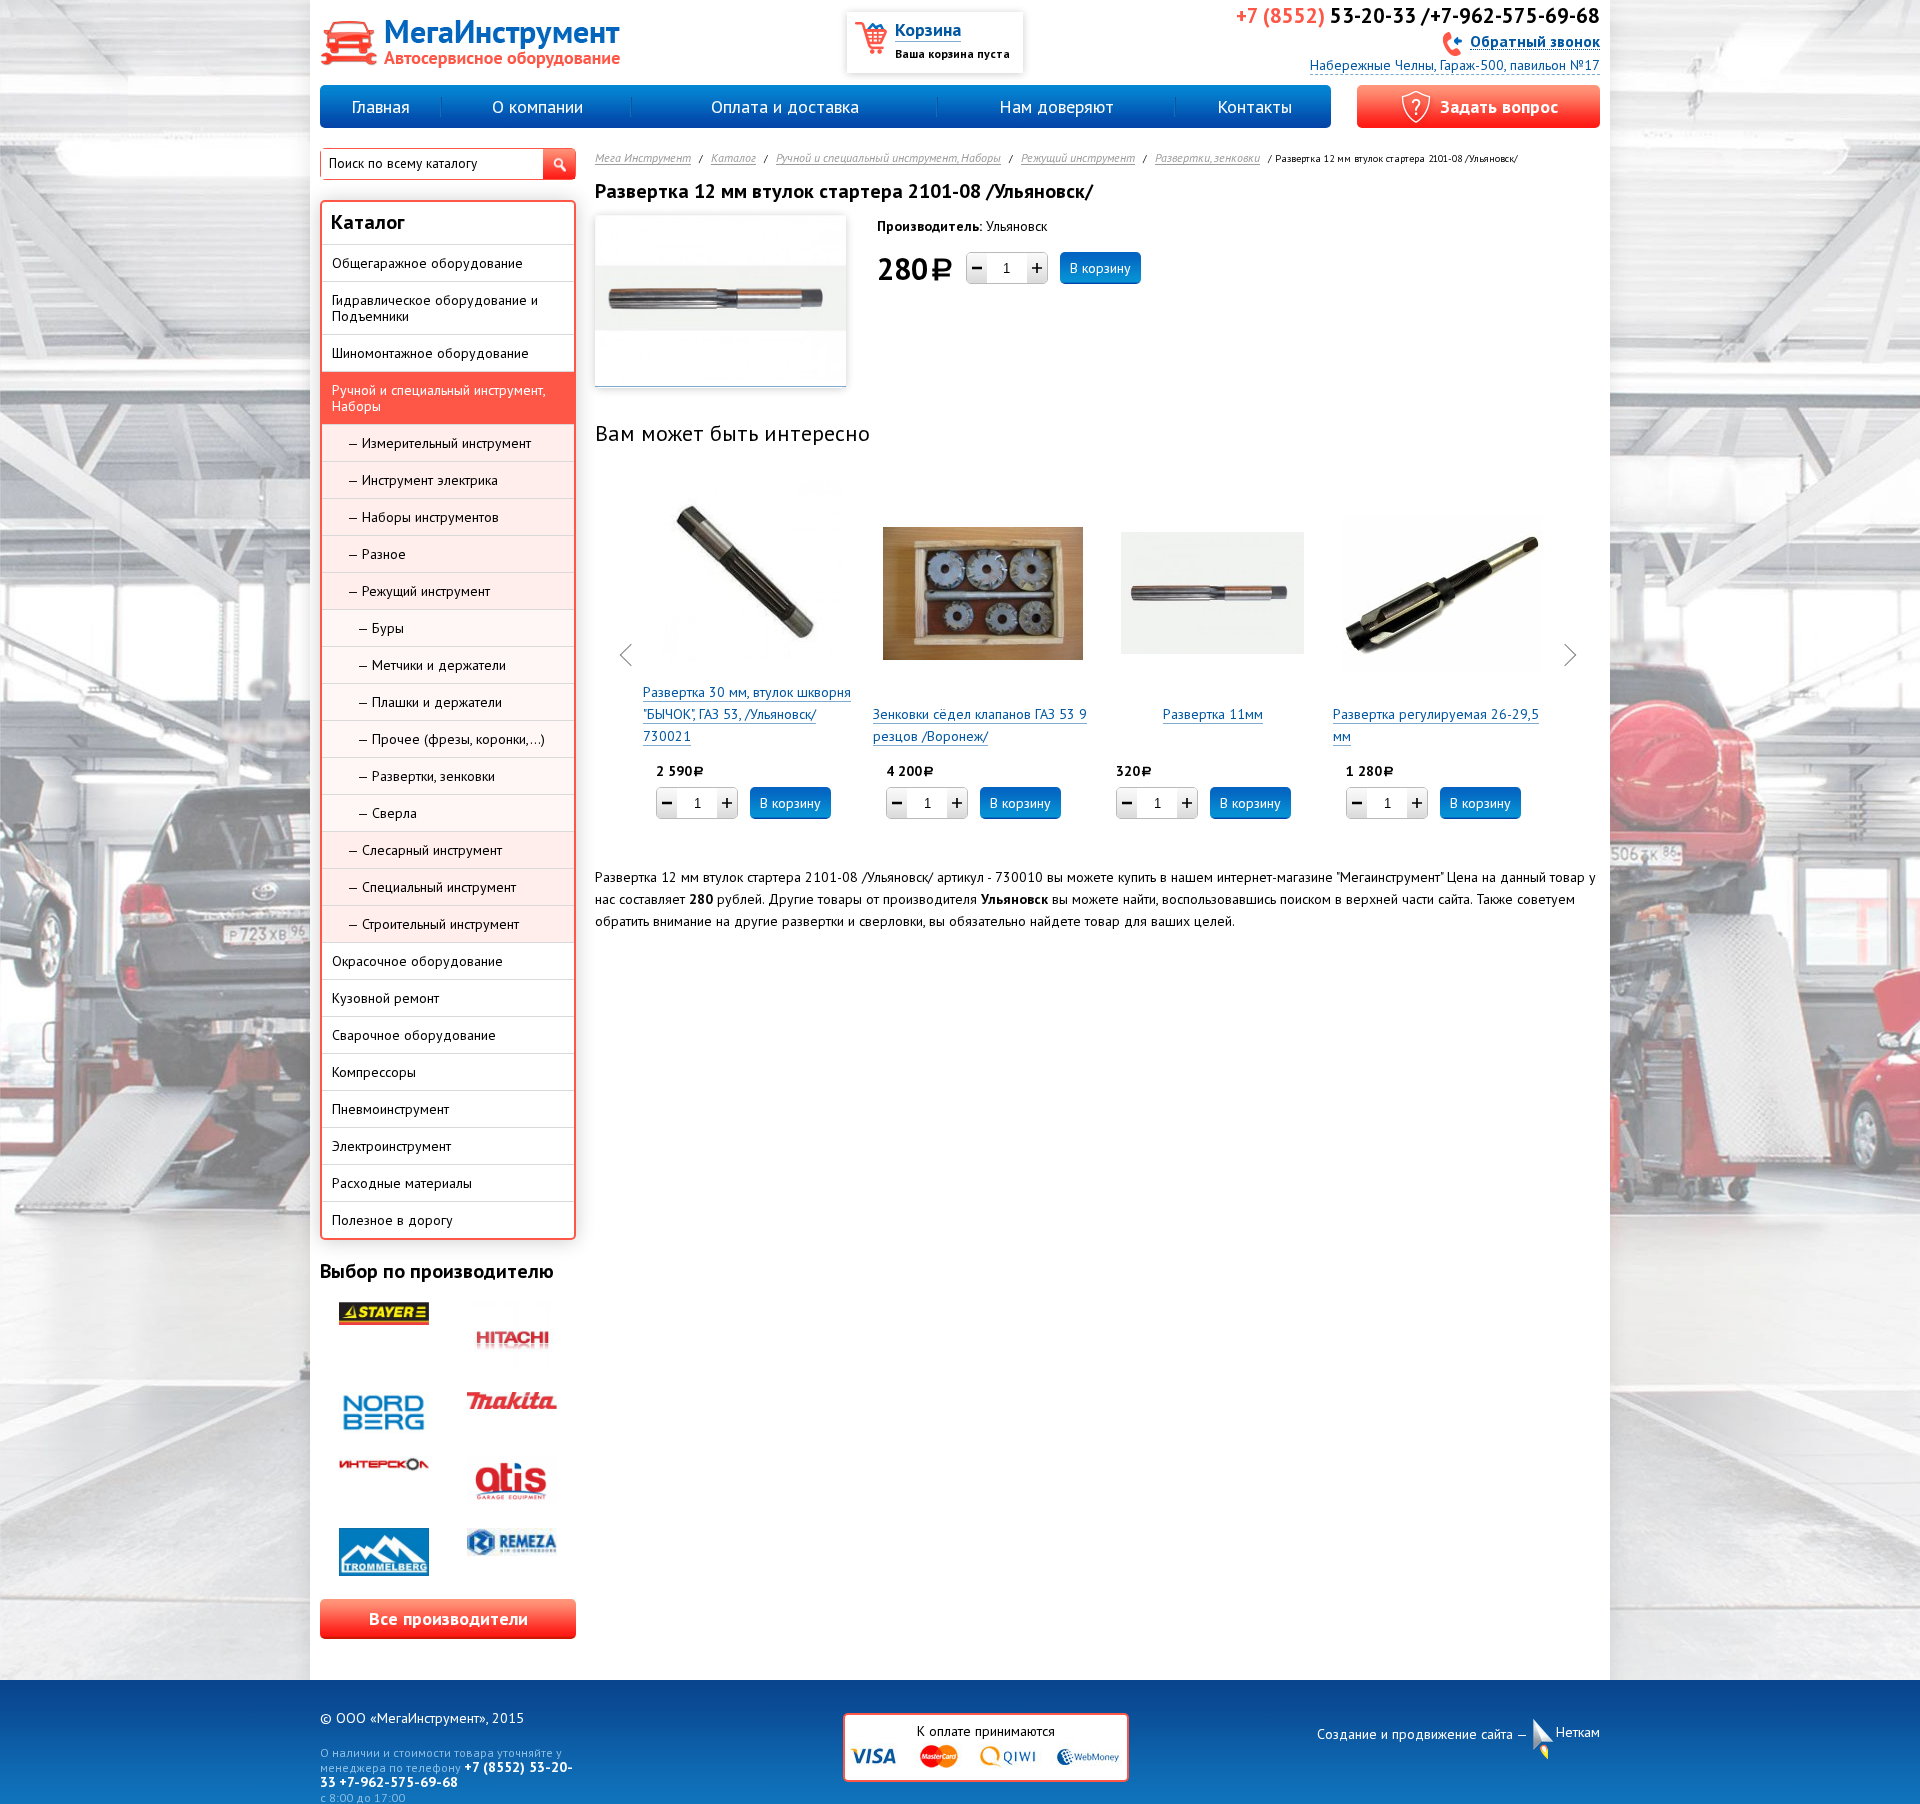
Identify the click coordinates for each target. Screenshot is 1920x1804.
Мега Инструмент (643, 158)
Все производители (448, 1618)
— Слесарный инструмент (424, 850)
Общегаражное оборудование (427, 263)
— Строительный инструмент (433, 924)
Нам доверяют (1056, 106)
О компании (537, 106)
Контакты (1254, 106)
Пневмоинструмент (390, 1109)
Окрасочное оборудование (417, 961)
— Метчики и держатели (431, 665)
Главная (380, 106)
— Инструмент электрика (422, 480)
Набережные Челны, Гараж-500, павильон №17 (1455, 65)
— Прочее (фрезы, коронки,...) (451, 739)
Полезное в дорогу (392, 1220)
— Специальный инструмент (431, 887)
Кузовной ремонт (385, 998)
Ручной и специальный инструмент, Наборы (888, 158)
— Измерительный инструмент (439, 443)
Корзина (928, 29)
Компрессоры (374, 1072)
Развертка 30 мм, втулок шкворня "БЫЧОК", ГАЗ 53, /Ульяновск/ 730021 (747, 714)
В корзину (1100, 268)
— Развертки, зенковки (426, 776)
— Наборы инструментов (423, 517)
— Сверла (387, 813)
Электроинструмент (391, 1146)
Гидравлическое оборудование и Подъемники (435, 308)
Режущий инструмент (1078, 158)
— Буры (380, 628)
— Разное (376, 554)
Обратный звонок (1535, 40)
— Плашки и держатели (429, 702)
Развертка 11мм (1213, 714)
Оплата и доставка (785, 106)
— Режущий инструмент (418, 591)
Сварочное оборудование (414, 1035)
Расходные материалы (402, 1183)
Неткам (1578, 1732)
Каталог (733, 158)
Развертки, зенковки (1207, 158)
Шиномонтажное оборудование (430, 353)
